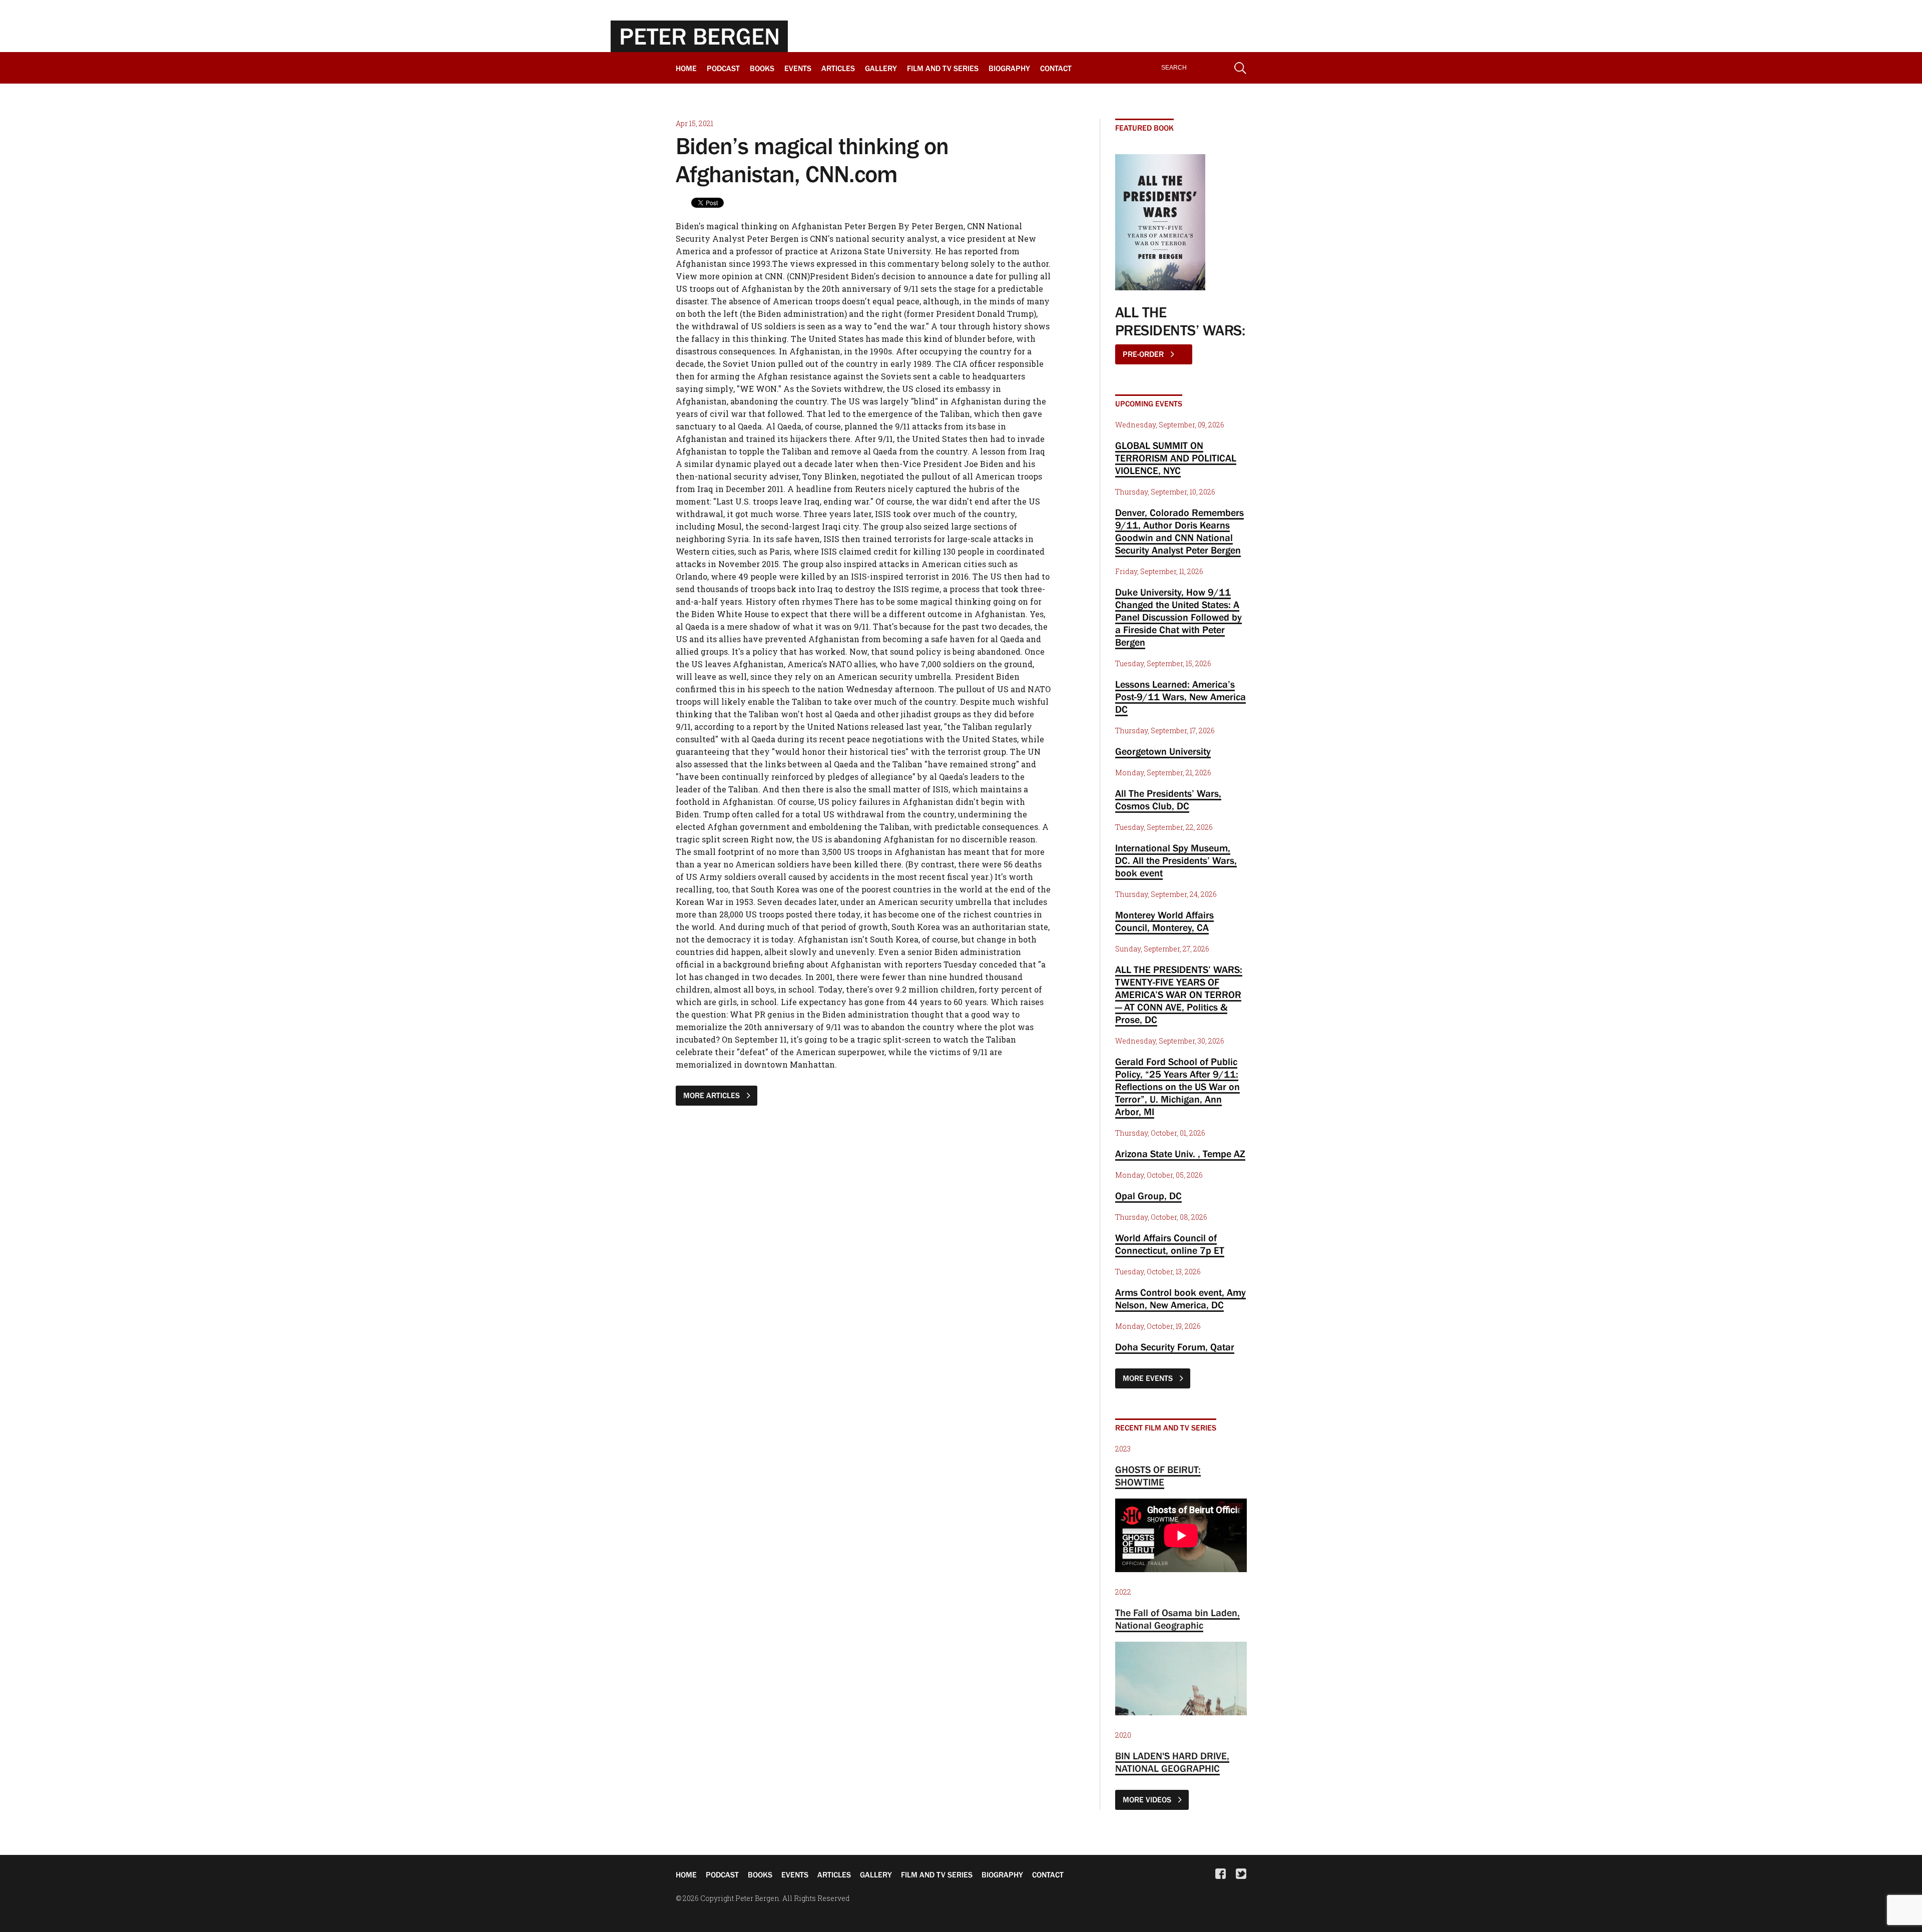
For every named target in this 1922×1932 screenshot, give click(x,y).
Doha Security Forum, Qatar (1175, 1347)
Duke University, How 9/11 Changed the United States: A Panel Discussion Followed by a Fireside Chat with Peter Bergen (1178, 617)
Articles (838, 68)
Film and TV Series (943, 68)
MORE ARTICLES (712, 1095)
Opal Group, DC (1148, 1196)
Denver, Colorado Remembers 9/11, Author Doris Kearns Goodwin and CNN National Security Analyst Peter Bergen (1179, 531)
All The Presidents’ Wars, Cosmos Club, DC (1168, 800)
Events (798, 68)
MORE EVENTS (1149, 1378)
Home (686, 68)
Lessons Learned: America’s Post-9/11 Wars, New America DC (1180, 697)
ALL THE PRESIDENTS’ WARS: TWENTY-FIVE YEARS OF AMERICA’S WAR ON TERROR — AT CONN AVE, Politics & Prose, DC (1179, 995)
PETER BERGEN (699, 36)
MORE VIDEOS (1148, 1799)
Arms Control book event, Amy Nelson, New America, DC (1180, 1299)
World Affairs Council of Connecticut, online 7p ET (1170, 1244)
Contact (1056, 68)
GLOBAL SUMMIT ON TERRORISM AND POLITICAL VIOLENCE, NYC (1176, 458)
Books (762, 68)
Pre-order (1144, 354)
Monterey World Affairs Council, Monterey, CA (1164, 921)
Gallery (881, 68)
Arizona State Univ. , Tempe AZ (1180, 1154)
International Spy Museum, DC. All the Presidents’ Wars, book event (1176, 860)
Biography (1009, 68)
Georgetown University (1163, 751)
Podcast (723, 68)
